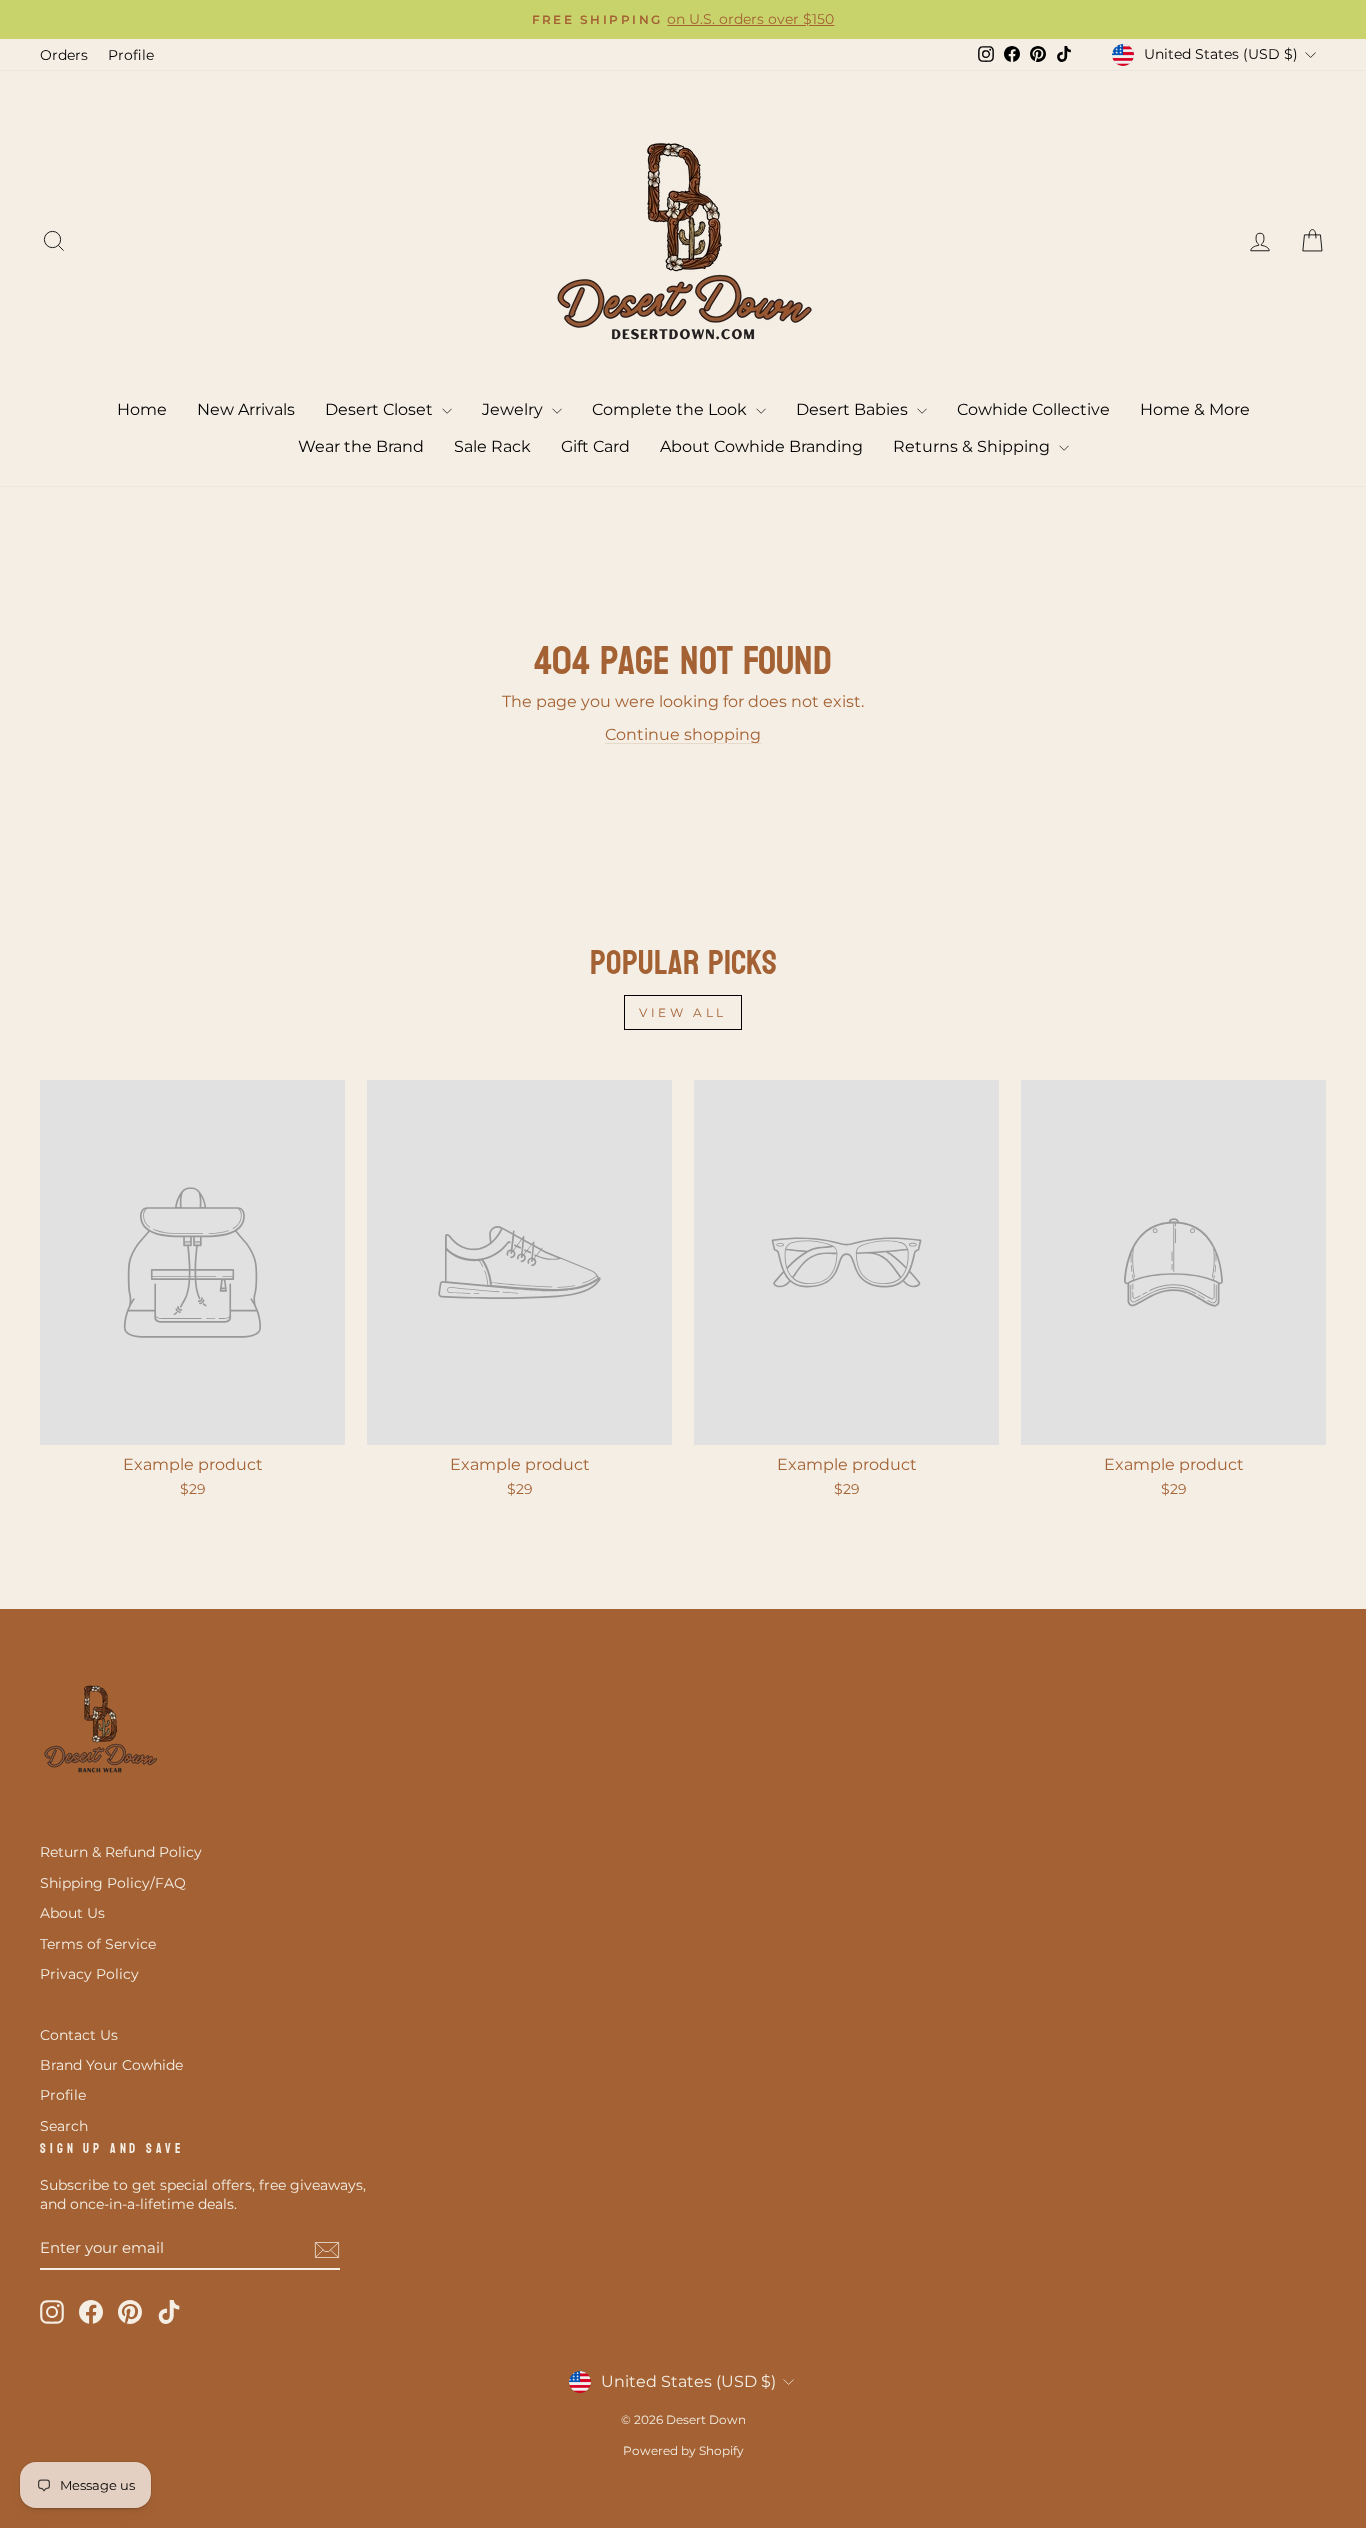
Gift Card (595, 446)
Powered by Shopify (683, 2450)
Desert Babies (854, 409)
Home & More (1195, 409)
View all (683, 1012)
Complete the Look (671, 409)
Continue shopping (683, 734)
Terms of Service (98, 1944)
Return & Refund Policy (121, 1852)
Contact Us (79, 2035)
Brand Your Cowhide (111, 2065)
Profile (131, 55)
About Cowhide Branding (761, 446)
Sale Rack (492, 446)
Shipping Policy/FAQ (113, 1883)
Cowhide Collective (1033, 409)
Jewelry (514, 409)
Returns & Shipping (973, 446)
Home (142, 409)
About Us (72, 1913)
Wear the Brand (361, 446)
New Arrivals (246, 409)
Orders (64, 55)
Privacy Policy (89, 1974)
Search (64, 2126)
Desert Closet (381, 409)
